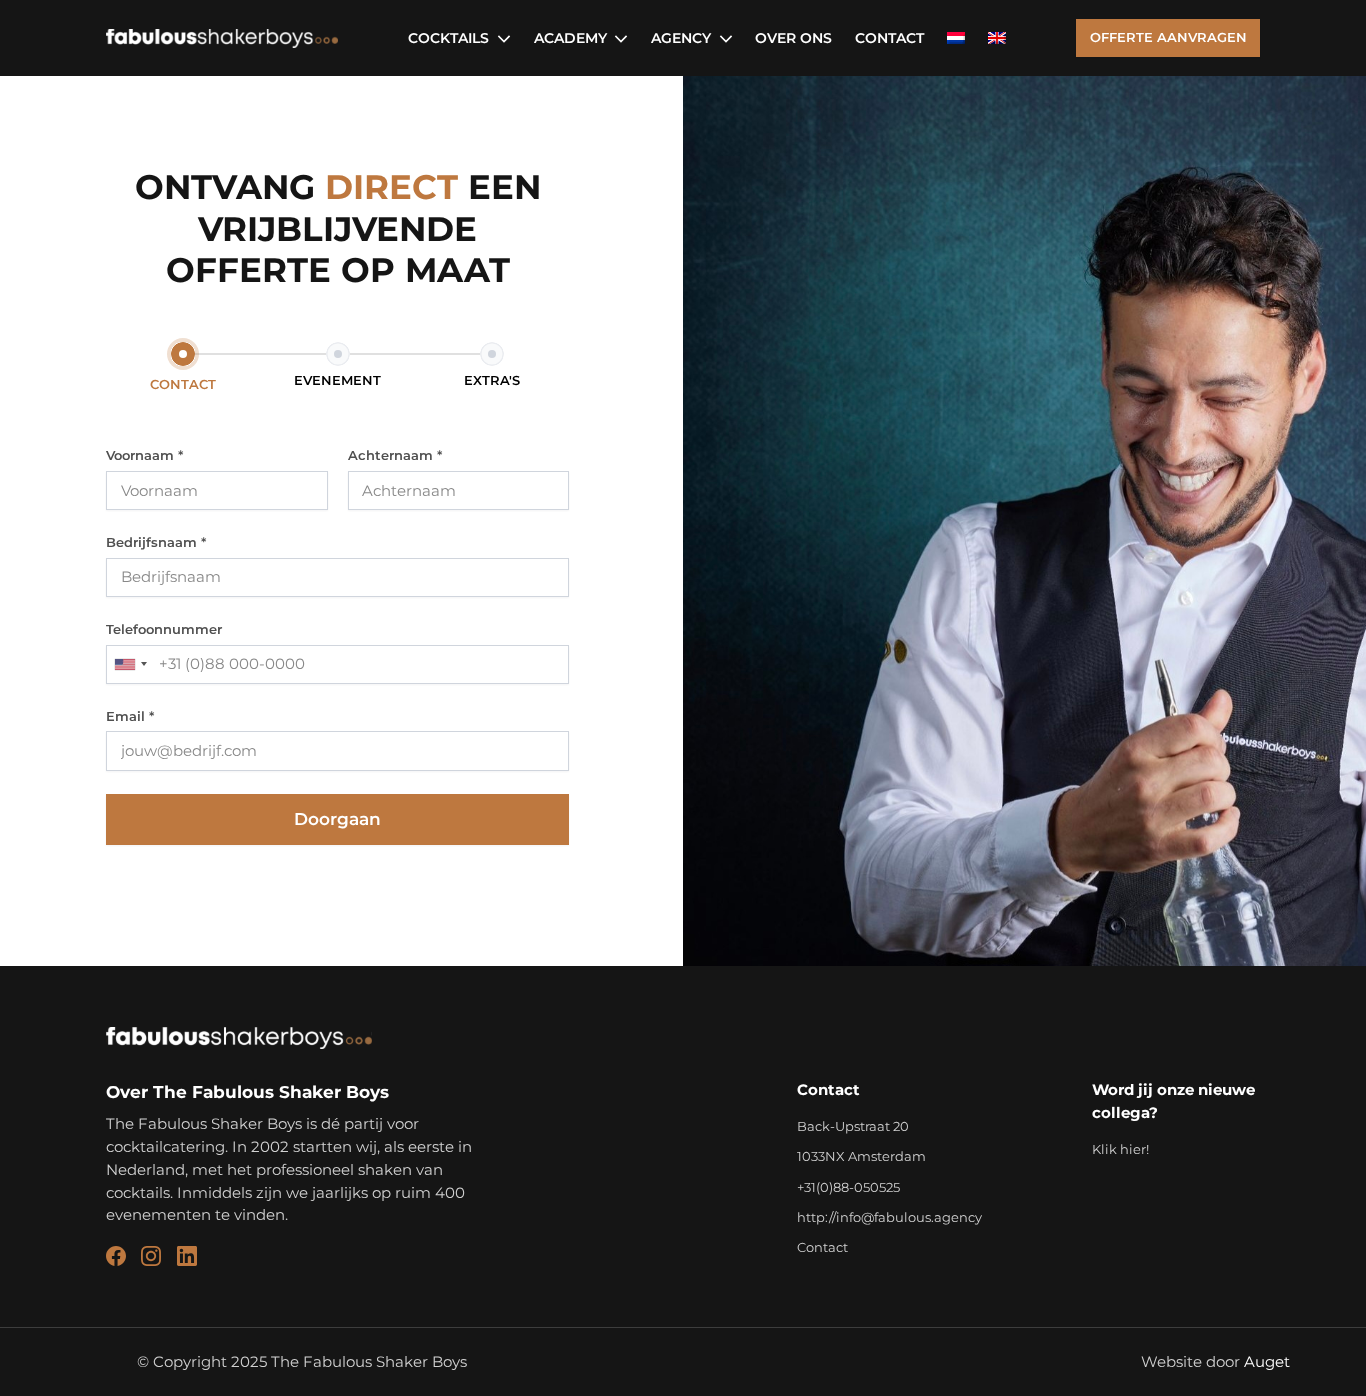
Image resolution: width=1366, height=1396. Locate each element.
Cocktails (448, 38)
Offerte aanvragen (1168, 37)
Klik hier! (1120, 1149)
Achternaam (395, 455)
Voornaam (144, 455)
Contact (889, 38)
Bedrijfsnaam (156, 542)
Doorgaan (337, 818)
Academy (570, 38)
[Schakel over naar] (956, 38)
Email (130, 716)
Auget (1267, 1361)
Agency (681, 38)
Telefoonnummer (164, 629)
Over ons (793, 38)
